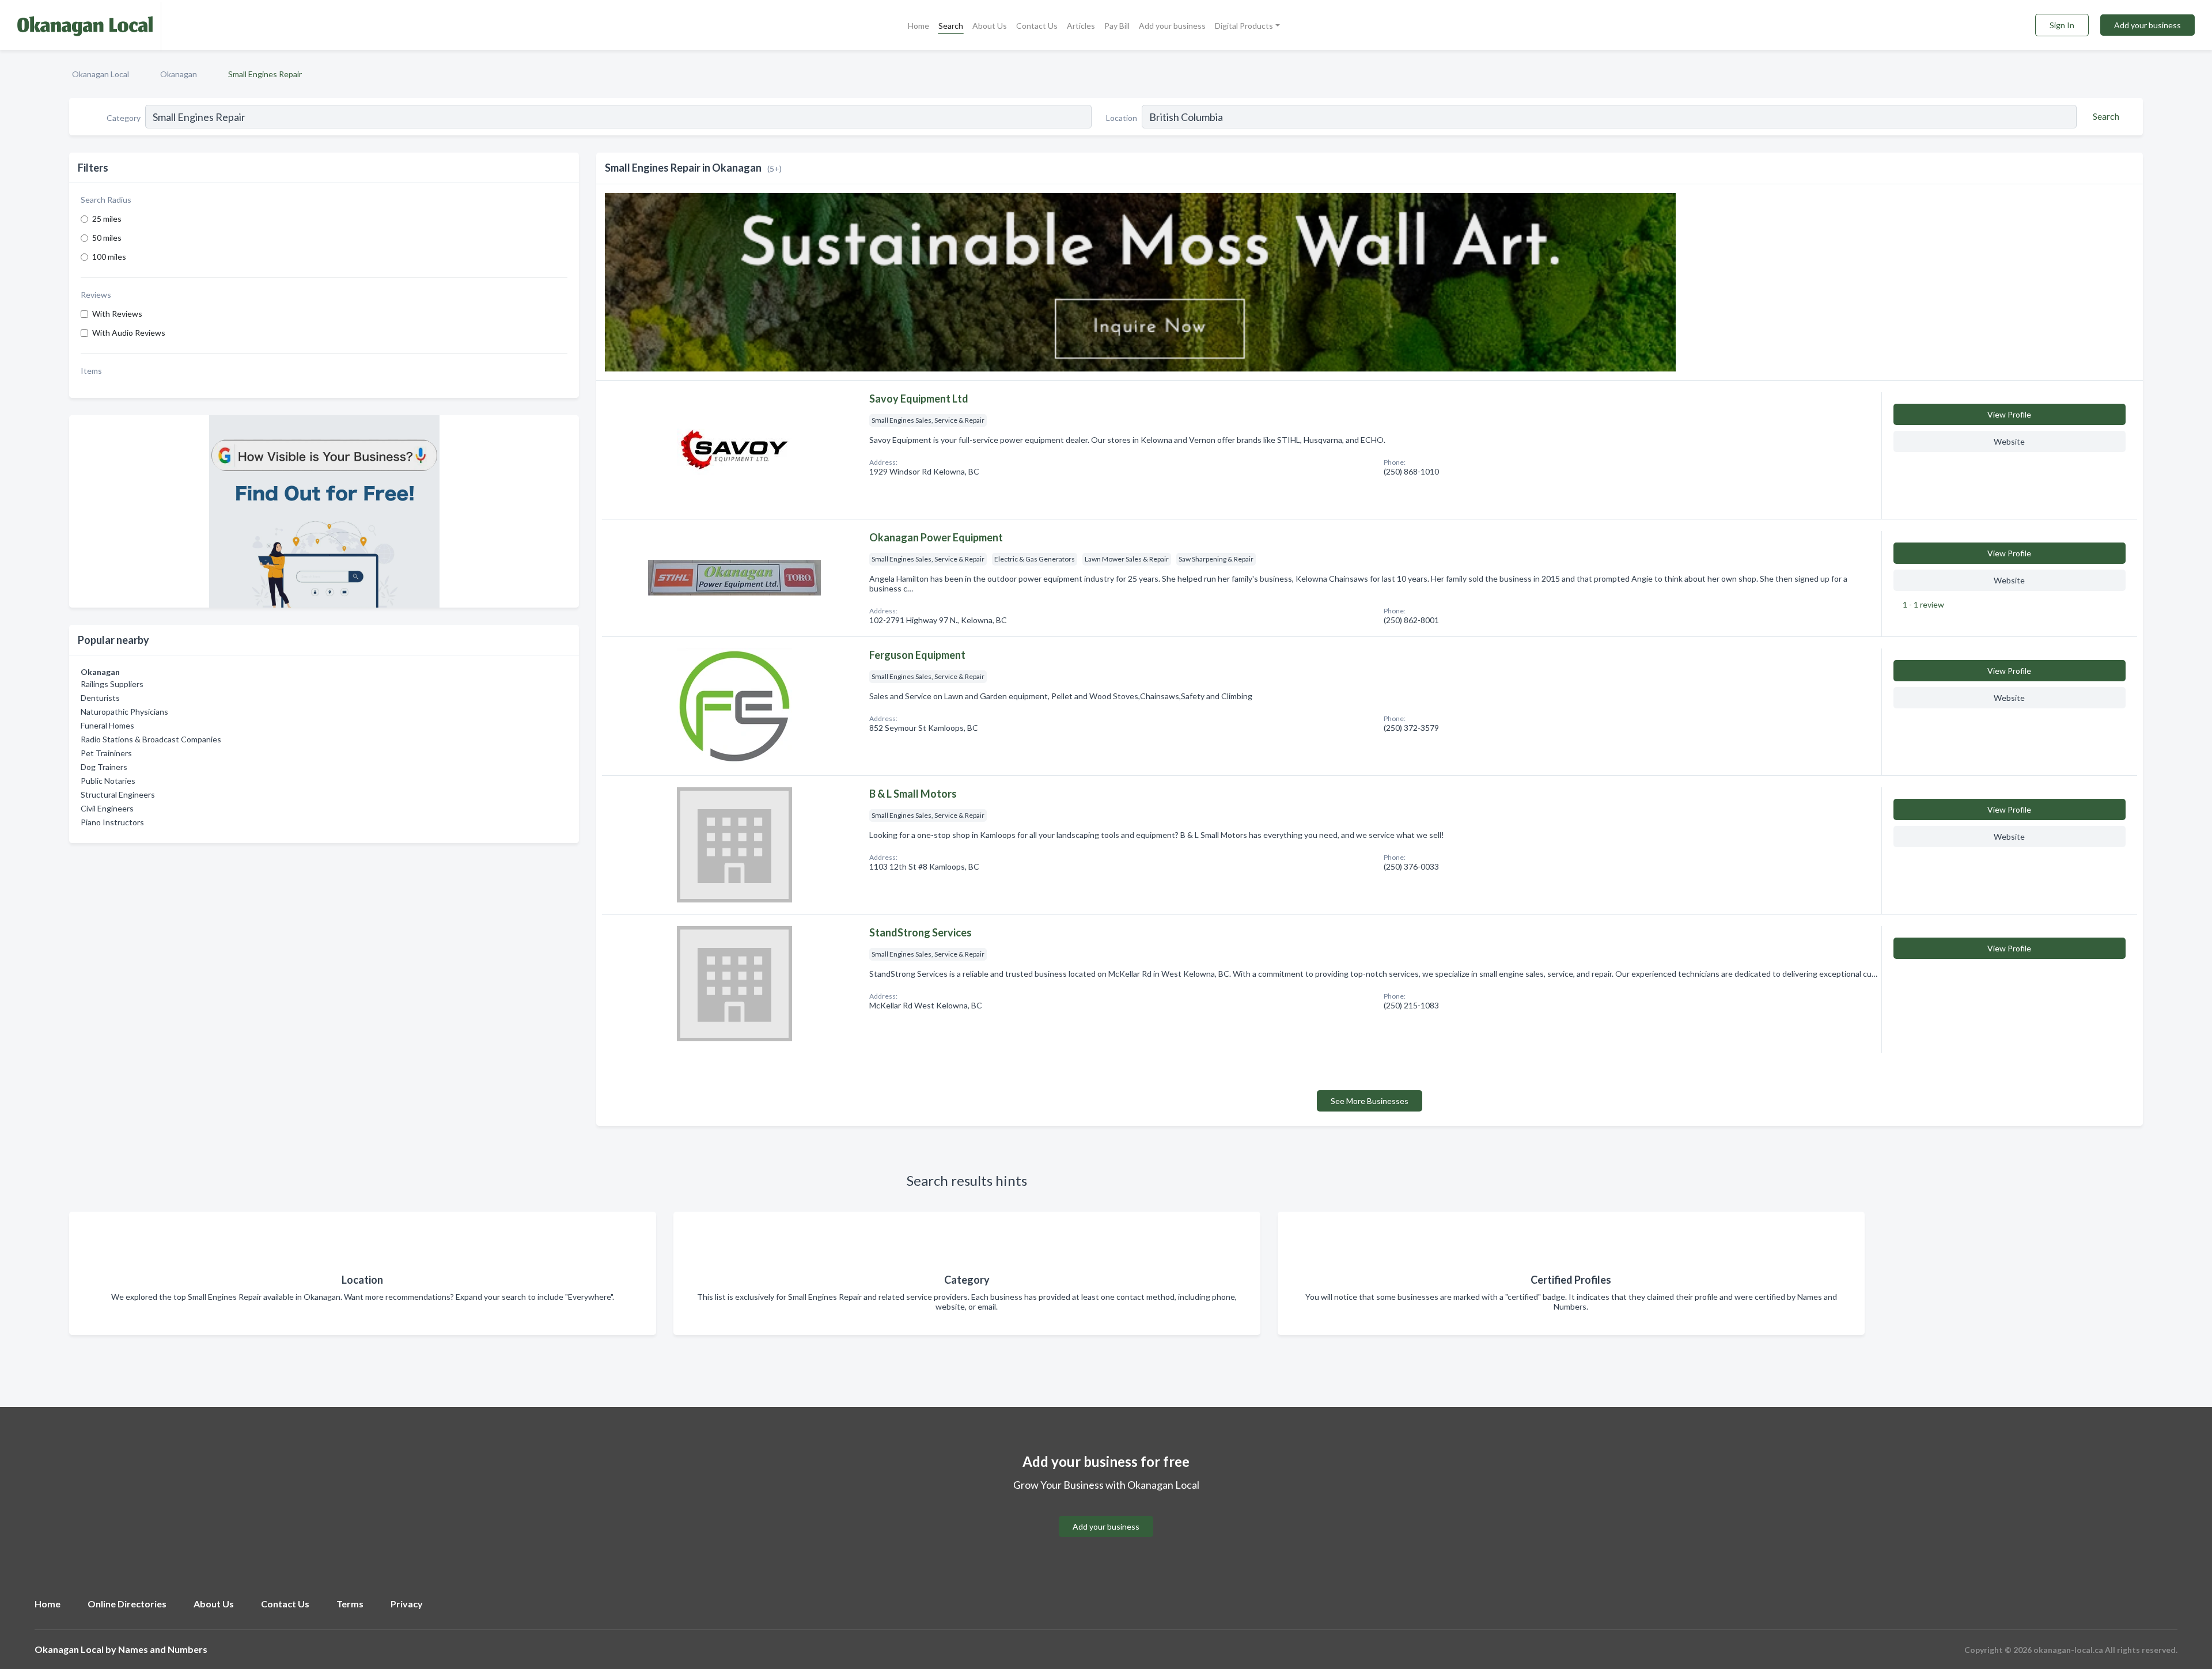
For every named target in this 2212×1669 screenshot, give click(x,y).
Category (124, 118)
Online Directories (127, 1604)
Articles (1081, 26)
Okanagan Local (101, 74)
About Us (990, 26)
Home (918, 26)
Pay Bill (1117, 26)
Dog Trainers (104, 767)
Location (1122, 118)
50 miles (107, 238)
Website (2009, 441)
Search (951, 26)
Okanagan (179, 74)
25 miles (107, 219)
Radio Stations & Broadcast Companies (151, 739)
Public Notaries (108, 781)
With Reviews (117, 314)
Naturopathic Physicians (124, 712)
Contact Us (1037, 26)
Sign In (2062, 25)
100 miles (109, 257)
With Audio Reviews (129, 333)
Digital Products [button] (1244, 26)
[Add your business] (1106, 1513)
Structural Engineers (118, 794)
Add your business (1172, 26)
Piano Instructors (112, 822)
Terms (350, 1604)
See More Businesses (1370, 1101)
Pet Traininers (106, 753)
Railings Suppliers (112, 684)
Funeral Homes (107, 725)
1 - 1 (1923, 604)
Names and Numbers (163, 1649)
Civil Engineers (107, 808)
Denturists (100, 698)
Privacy (407, 1604)
